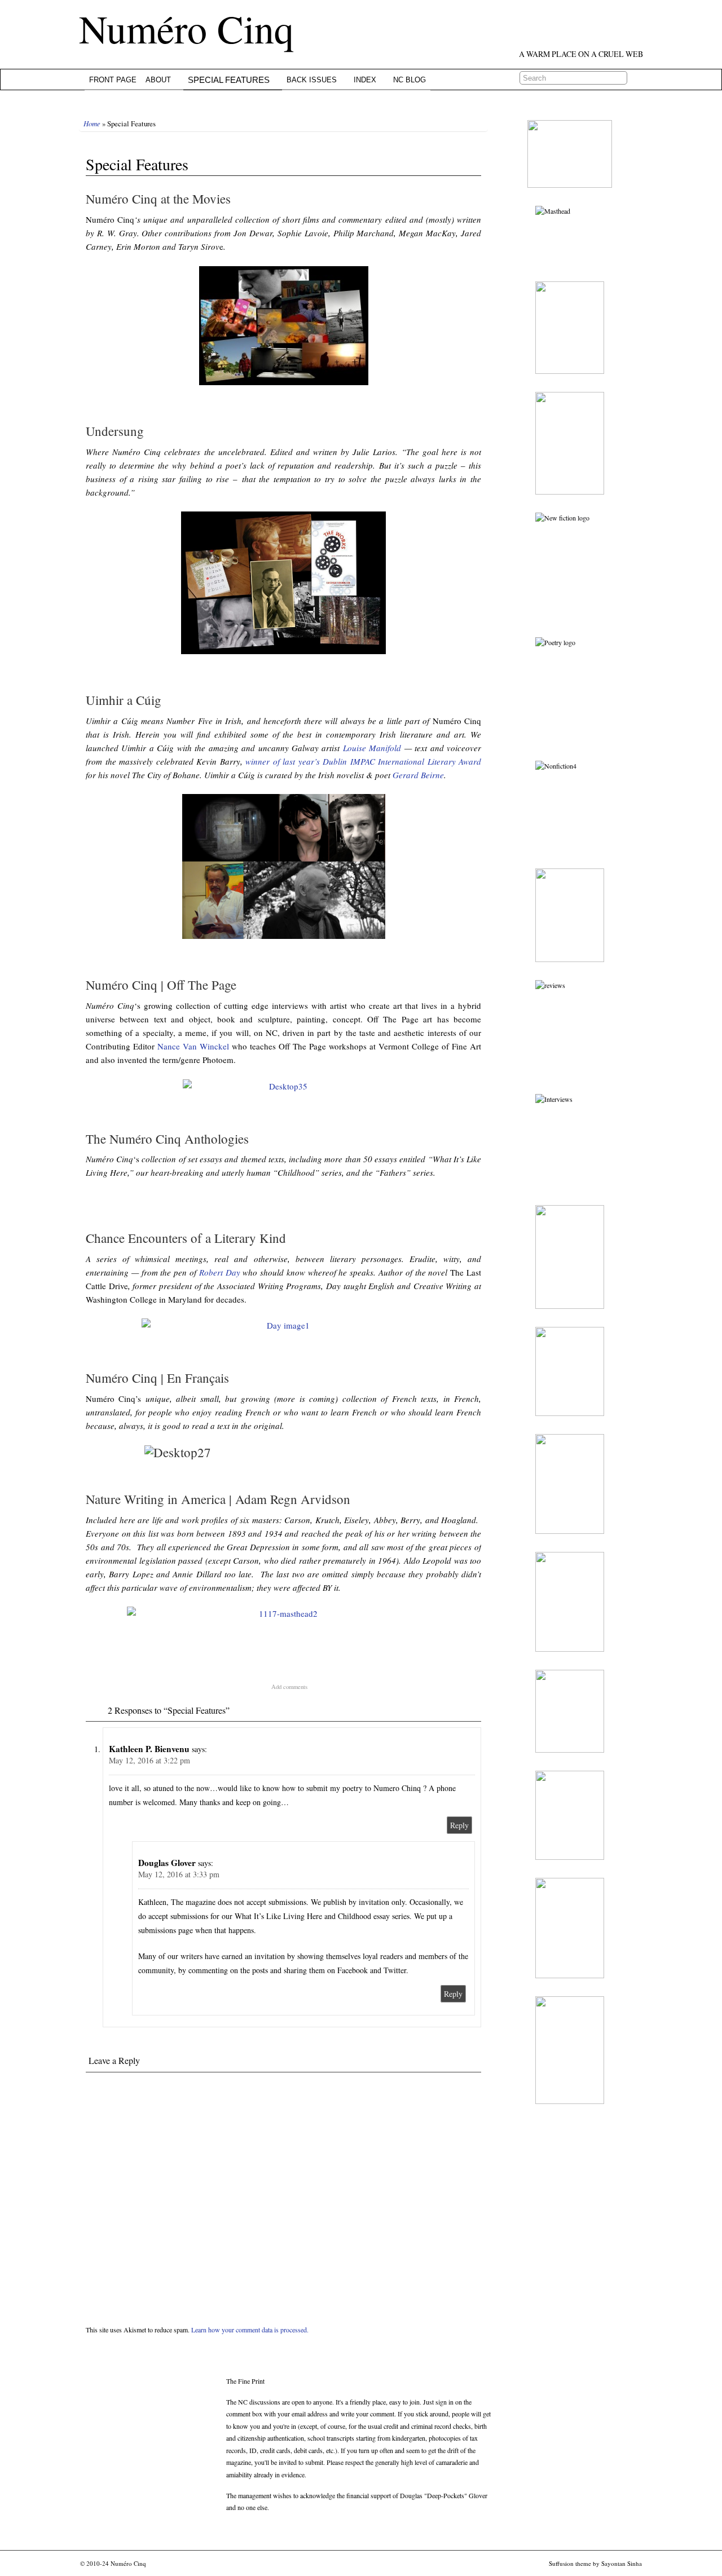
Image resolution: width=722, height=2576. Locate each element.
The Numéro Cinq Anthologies (167, 1139)
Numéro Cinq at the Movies (158, 199)
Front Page (113, 80)
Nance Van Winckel (193, 1046)
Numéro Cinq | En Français (157, 1378)
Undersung (115, 431)
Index (365, 80)
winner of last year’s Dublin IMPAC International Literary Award (363, 761)
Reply (459, 1825)
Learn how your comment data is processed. (250, 2330)
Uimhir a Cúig (124, 700)
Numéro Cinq (186, 28)
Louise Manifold (372, 748)
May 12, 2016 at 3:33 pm (179, 1874)
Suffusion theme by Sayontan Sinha (595, 2563)
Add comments (289, 1687)
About (158, 80)
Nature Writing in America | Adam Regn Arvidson (218, 1499)
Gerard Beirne (418, 775)
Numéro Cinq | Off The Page (161, 985)
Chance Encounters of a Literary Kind (186, 1238)
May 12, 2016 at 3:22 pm (149, 1760)
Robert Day (220, 1272)
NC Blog (410, 80)
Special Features (229, 80)
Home (92, 123)
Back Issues (312, 80)
